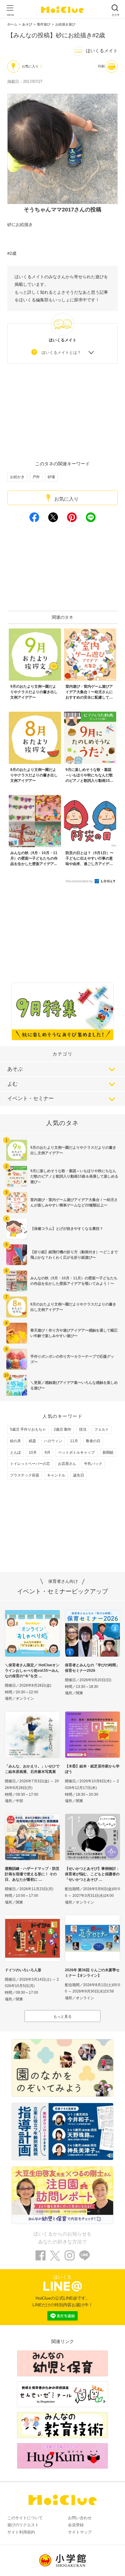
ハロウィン (53, 1441)
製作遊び (44, 24)
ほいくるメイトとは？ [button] (61, 352)
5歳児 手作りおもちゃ (28, 1429)
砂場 (51, 477)
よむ (12, 1084)
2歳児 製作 (62, 1429)
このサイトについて (25, 2518)
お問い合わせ (80, 2518)
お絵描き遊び (65, 24)
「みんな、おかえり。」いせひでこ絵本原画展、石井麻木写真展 (32, 1769)
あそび (27, 24)
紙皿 (32, 1441)
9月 (47, 1452)
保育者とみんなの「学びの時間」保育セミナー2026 (92, 1668)
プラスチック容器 (25, 1475)
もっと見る (62, 2017)
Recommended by (80, 881)
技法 (83, 1429)
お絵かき (17, 477)
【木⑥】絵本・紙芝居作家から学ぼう (92, 1769)
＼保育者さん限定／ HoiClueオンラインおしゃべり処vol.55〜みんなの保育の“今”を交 (32, 1671)
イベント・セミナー (30, 1098)
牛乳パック (93, 1464)
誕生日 (79, 1475)
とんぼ (15, 1452)
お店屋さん (67, 1464)
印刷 (101, 66)
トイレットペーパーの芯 (30, 1464)
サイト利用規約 (21, 2532)
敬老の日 (93, 1441)
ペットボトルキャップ (76, 1452)
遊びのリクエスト (23, 2525)
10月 (33, 1452)
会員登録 (76, 2525)
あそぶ (15, 1069)
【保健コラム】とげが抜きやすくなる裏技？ (67, 1229)
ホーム (12, 24)
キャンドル (56, 1475)
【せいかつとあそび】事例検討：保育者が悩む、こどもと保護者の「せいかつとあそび (92, 1874)
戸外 (36, 477)
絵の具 (15, 1441)
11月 (74, 1441)
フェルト (102, 1429)
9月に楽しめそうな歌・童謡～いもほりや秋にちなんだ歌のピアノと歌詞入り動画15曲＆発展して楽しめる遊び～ (74, 1176)
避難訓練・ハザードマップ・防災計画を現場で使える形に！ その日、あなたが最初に (32, 1874)
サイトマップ (80, 2532)
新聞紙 (108, 1452)
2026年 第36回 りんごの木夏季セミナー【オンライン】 (92, 1973)
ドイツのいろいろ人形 (23, 1970)
